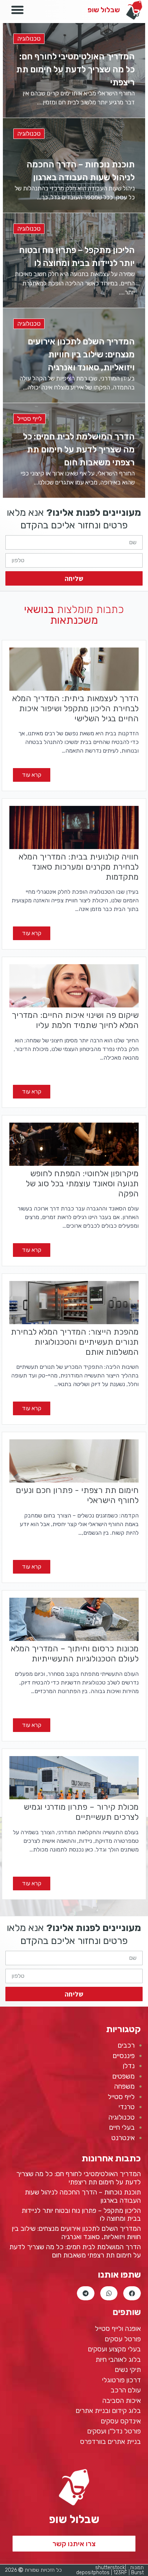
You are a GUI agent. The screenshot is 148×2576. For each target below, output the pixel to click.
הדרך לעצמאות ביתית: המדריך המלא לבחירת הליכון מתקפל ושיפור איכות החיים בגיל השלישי (75, 708)
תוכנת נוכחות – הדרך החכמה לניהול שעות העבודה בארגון (83, 2196)
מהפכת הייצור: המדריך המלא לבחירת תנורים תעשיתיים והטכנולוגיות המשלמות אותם (75, 1342)
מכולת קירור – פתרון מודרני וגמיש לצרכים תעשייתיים (81, 1812)
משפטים (124, 2076)
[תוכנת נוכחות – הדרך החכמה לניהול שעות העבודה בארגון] (74, 165)
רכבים (126, 2045)
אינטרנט (123, 2138)
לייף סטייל (29, 419)
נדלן (129, 2066)
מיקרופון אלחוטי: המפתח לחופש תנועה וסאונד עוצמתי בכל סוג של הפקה (82, 1183)
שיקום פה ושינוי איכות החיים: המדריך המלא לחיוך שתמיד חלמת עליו (75, 1020)
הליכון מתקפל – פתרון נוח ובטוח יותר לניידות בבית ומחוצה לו (81, 2215)
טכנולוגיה (29, 39)
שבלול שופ (104, 10)
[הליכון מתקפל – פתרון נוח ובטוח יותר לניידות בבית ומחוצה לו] (74, 260)
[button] (74, 2544)
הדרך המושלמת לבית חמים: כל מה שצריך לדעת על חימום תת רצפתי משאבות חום (75, 2251)
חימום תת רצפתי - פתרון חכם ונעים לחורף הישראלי (77, 1495)
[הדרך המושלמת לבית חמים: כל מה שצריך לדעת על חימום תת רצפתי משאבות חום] (74, 450)
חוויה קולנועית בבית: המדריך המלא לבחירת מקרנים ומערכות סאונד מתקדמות (79, 867)
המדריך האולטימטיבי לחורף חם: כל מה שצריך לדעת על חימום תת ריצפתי (78, 2178)
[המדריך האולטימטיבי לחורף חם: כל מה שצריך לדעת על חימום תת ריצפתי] (74, 70)
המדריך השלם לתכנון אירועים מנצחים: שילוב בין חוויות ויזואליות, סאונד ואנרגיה (76, 2233)
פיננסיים (124, 2056)
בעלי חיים (122, 2127)
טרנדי (127, 2107)
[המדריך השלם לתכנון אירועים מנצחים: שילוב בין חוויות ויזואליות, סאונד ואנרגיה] (74, 355)
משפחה (124, 2086)
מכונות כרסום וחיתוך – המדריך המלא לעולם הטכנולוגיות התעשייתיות (75, 1654)
